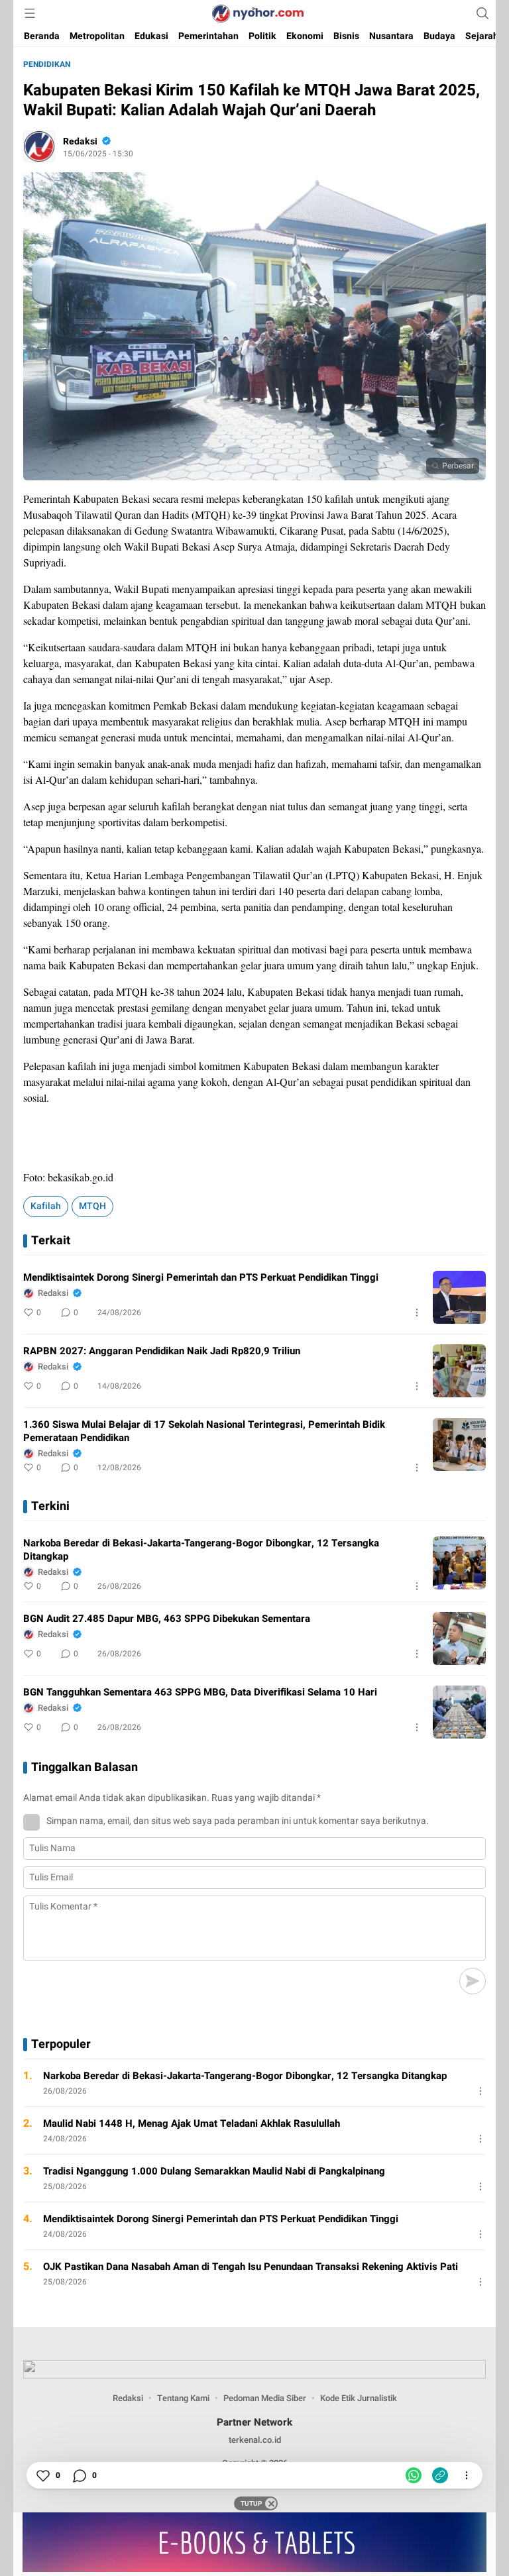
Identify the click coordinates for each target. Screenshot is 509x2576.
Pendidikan (47, 64)
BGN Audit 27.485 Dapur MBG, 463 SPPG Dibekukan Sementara (167, 1619)
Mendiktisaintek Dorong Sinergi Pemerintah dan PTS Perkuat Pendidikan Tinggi (201, 1277)
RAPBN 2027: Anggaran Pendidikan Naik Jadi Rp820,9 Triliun (162, 1351)
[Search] (482, 13)
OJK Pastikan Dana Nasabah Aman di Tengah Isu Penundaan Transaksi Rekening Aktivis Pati (251, 2267)
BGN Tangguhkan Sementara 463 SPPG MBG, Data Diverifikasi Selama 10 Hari (200, 1692)
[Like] (42, 2475)
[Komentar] (79, 2475)
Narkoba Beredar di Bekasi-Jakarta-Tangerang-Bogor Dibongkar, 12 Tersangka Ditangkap (201, 1550)
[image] (459, 1297)
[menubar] (30, 13)
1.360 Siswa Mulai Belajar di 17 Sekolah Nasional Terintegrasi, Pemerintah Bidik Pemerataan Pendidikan (204, 1431)
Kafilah (46, 1206)
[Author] (39, 146)
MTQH (92, 1206)
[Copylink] (440, 2475)
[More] (417, 1313)
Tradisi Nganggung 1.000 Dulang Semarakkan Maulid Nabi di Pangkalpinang (214, 2171)
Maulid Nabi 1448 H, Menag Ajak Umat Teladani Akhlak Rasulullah (192, 2123)
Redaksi (80, 141)
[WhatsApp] (414, 2475)
